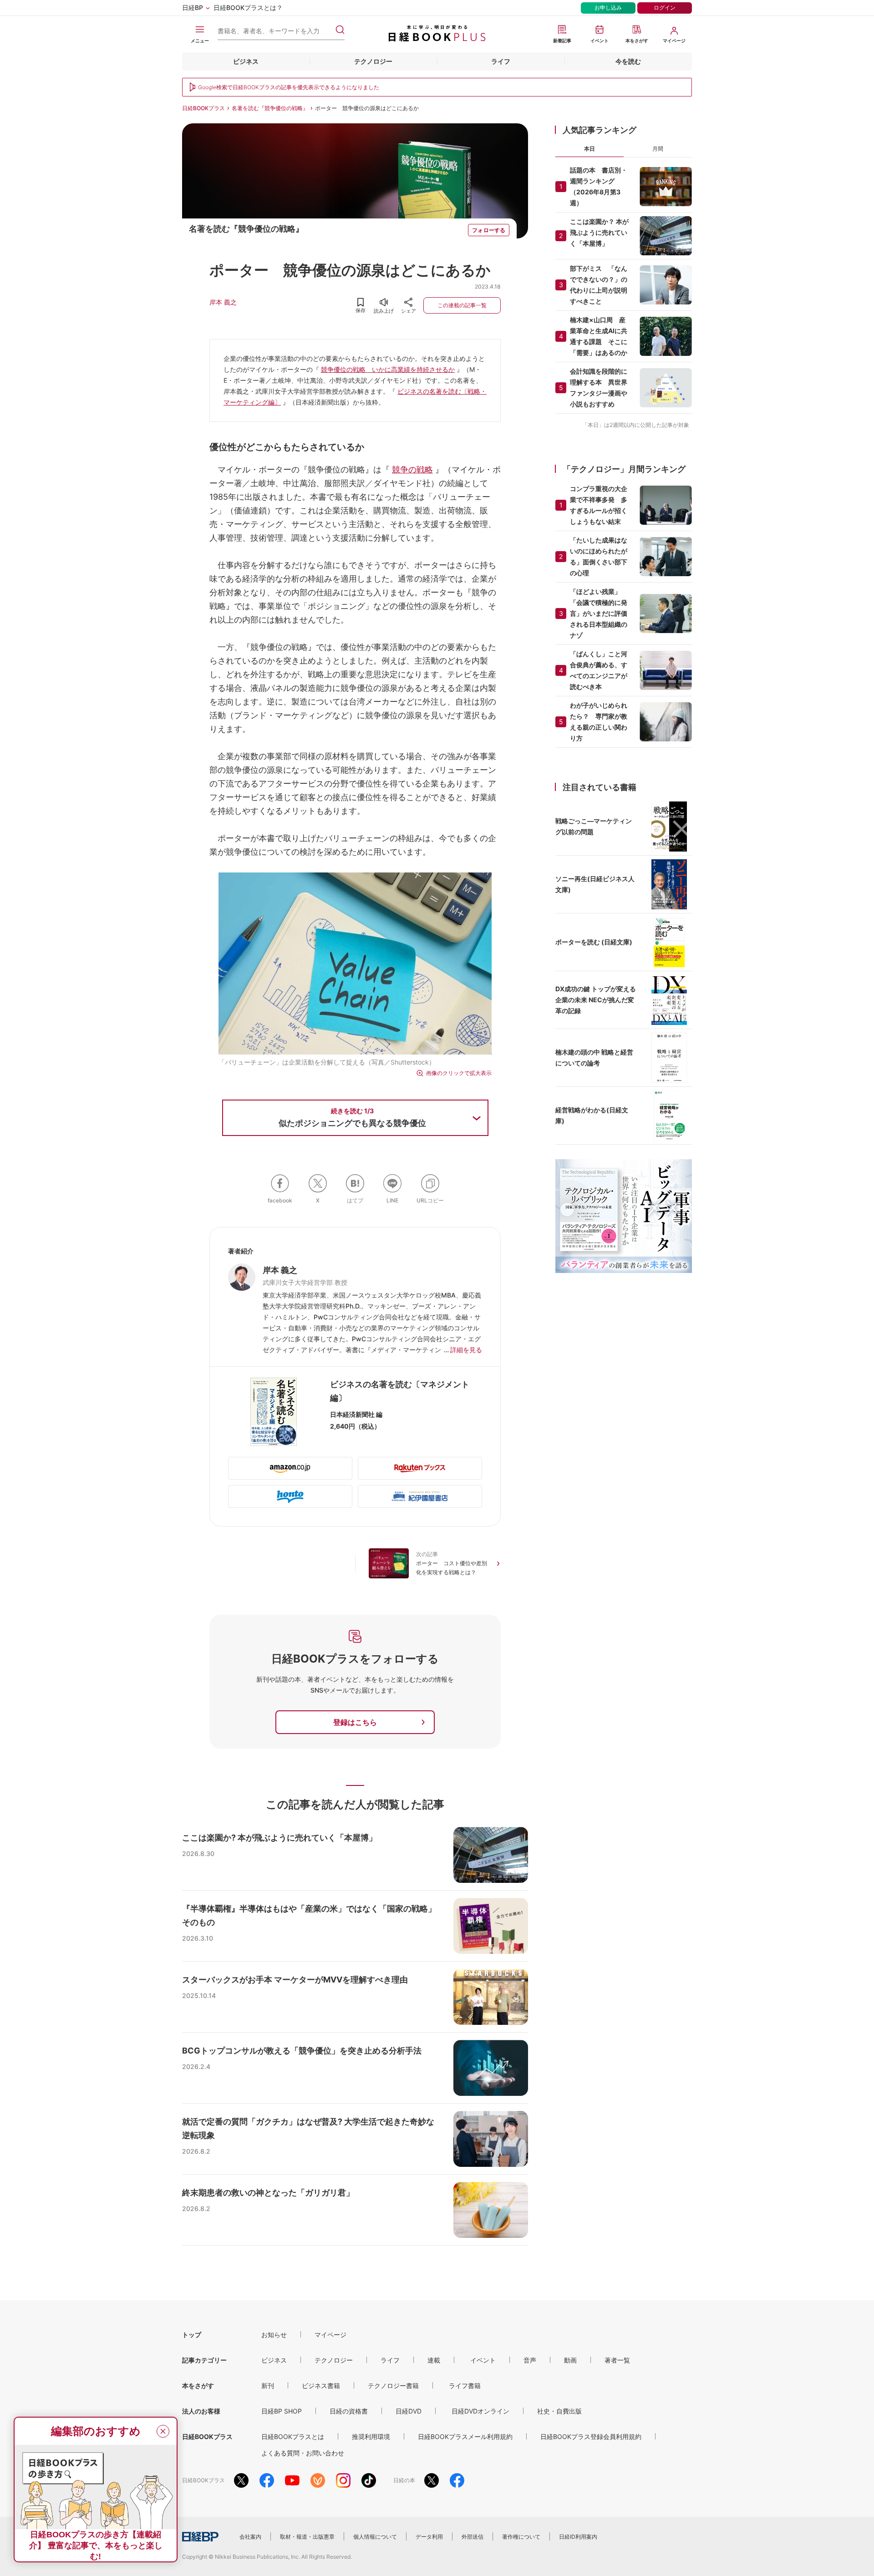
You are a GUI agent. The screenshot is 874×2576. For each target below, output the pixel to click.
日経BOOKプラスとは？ (248, 8)
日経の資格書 (349, 2411)
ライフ (501, 61)
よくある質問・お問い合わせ (303, 2453)
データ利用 (429, 2537)
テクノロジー (373, 61)
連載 (434, 2360)
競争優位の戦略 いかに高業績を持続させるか (388, 369)
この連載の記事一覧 (462, 305)
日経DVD (409, 2411)
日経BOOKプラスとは (293, 2437)
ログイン (665, 8)
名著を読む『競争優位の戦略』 (270, 108)
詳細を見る (466, 1350)
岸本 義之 (223, 302)
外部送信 (473, 2537)
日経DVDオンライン (480, 2411)
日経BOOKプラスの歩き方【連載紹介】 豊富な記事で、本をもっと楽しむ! (96, 2546)
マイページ (330, 2335)
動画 (570, 2360)
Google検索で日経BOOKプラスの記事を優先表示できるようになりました (289, 87)
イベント (483, 2360)
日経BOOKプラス (203, 108)
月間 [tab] (658, 149)
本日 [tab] (589, 149)
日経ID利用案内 (578, 2537)
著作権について (521, 2537)
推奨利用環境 (371, 2437)
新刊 (268, 2386)
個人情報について (375, 2537)
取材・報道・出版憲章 (307, 2537)
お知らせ (274, 2335)
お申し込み (608, 8)
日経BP (193, 8)
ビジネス (246, 61)
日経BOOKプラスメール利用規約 (465, 2437)
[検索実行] (340, 30)
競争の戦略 (412, 469)
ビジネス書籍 (321, 2386)
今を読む (628, 61)
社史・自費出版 (559, 2411)
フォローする (489, 230)
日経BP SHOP (282, 2411)
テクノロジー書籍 (393, 2386)
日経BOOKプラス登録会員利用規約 (591, 2437)
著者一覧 (617, 2360)
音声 (530, 2360)
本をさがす (198, 2386)
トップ (192, 2335)
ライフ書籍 (465, 2386)
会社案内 (250, 2537)
